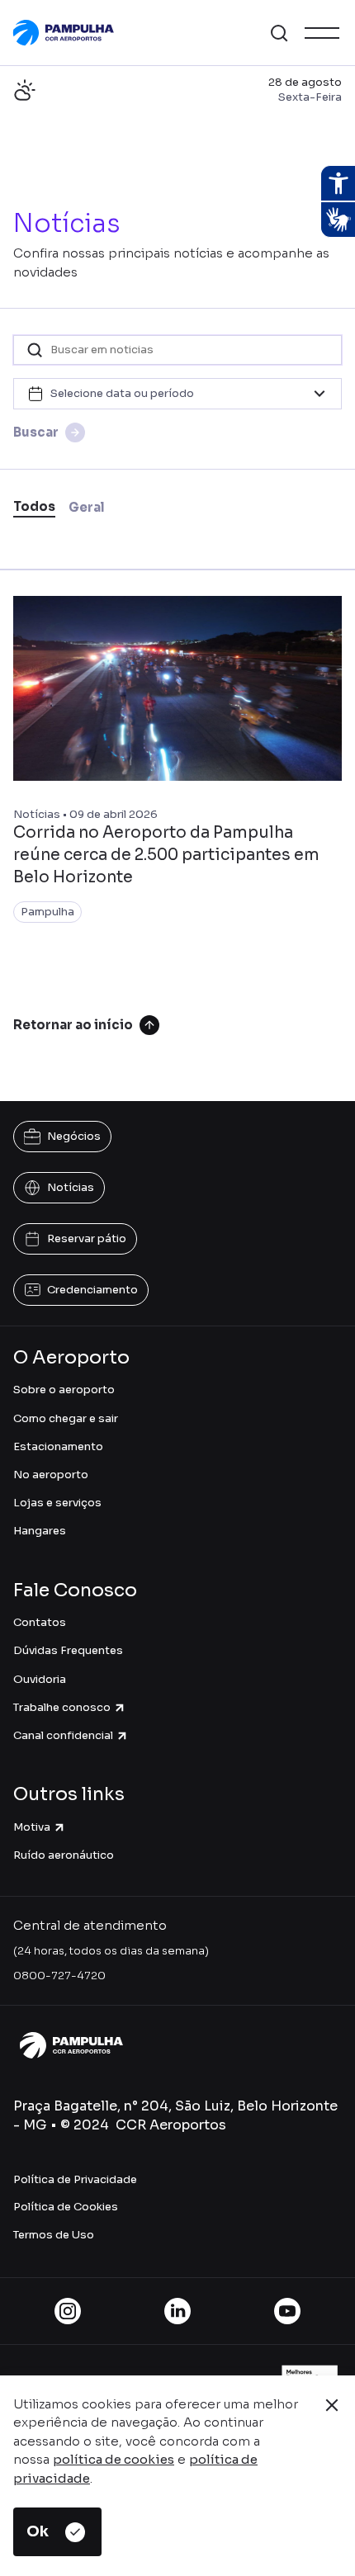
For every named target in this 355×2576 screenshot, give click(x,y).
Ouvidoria (40, 1679)
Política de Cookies (66, 2207)
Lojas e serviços (57, 1503)
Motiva (32, 1827)
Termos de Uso (54, 2235)
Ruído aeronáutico (64, 1855)
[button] (279, 33)
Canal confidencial (63, 1735)
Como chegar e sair (66, 1418)
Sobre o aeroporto (64, 1390)
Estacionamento (58, 1446)
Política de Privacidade (75, 2179)
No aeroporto (51, 1475)
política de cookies (114, 2459)
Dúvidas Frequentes (68, 1650)
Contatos (40, 1622)
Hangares (40, 1531)
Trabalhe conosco (62, 1707)
